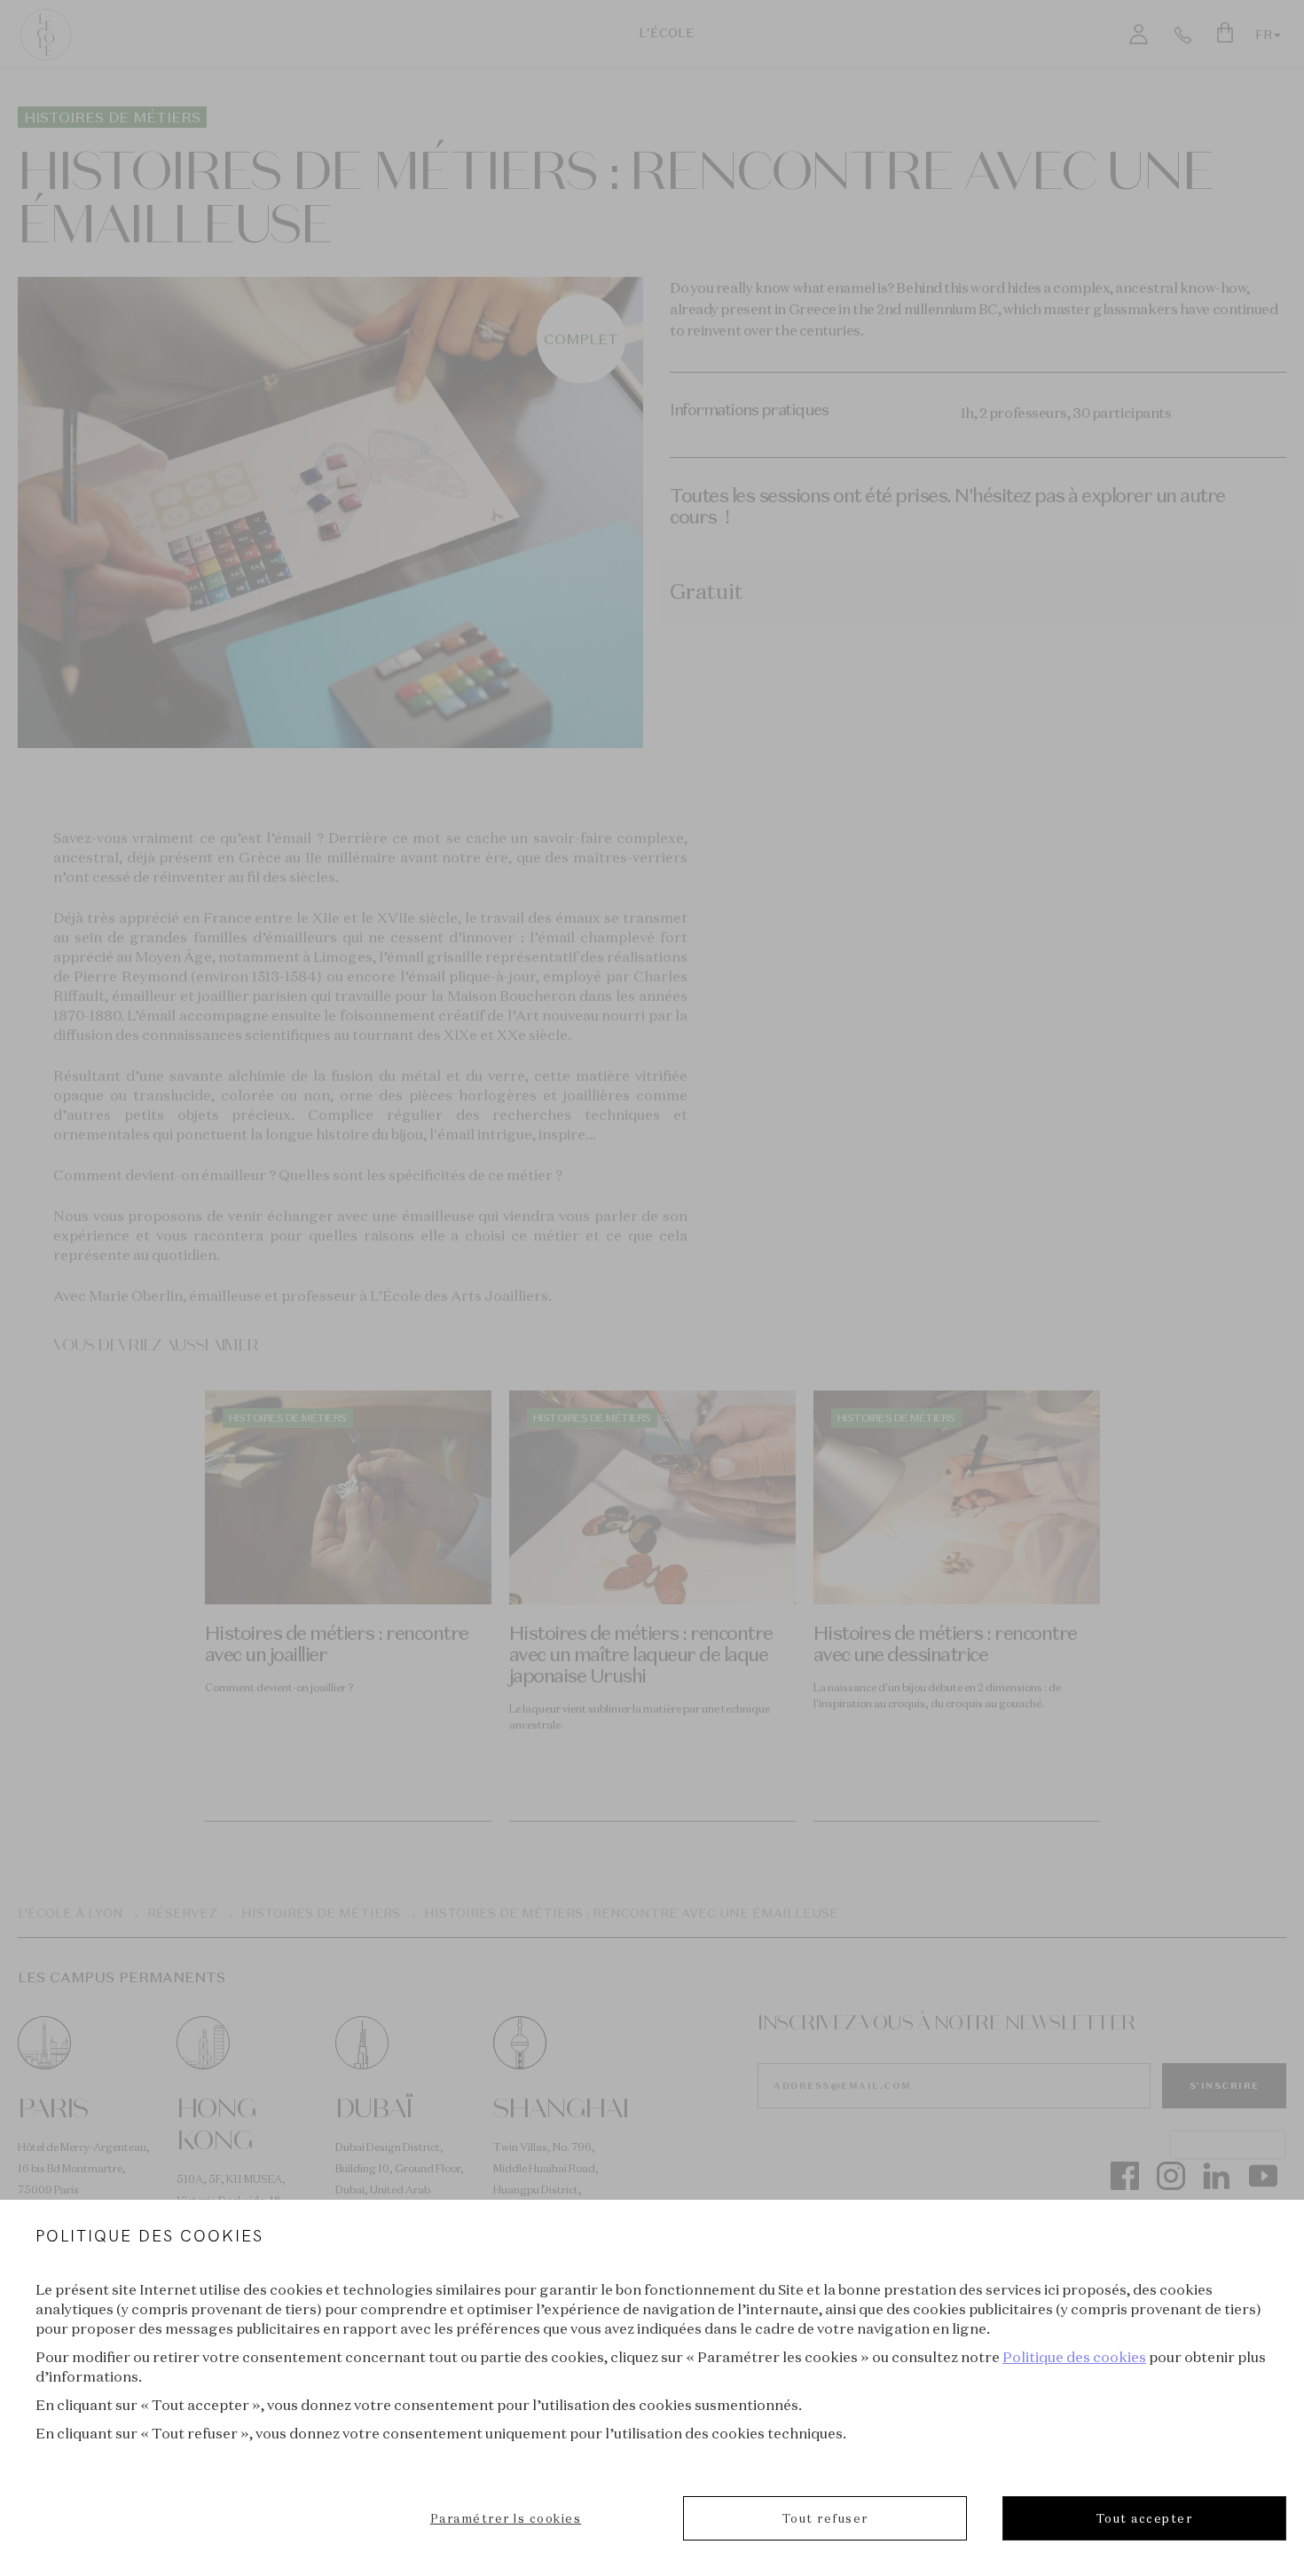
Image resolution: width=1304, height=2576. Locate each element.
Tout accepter (1145, 2518)
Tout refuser (825, 2518)
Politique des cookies (1074, 2357)
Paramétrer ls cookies (506, 2518)
